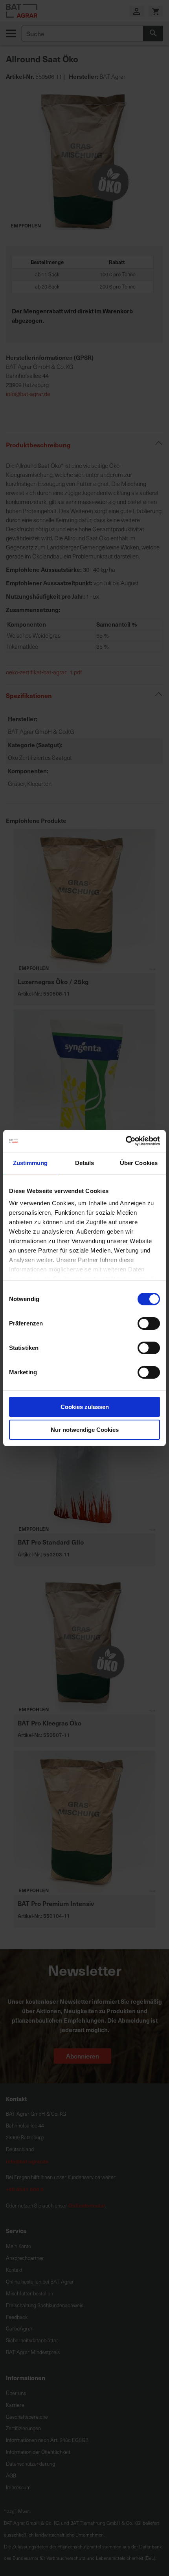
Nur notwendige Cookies (85, 1430)
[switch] (149, 1324)
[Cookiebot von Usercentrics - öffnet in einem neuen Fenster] (126, 1141)
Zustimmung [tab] (30, 1163)
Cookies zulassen (85, 1407)
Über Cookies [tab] (139, 1163)
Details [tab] (85, 1163)
